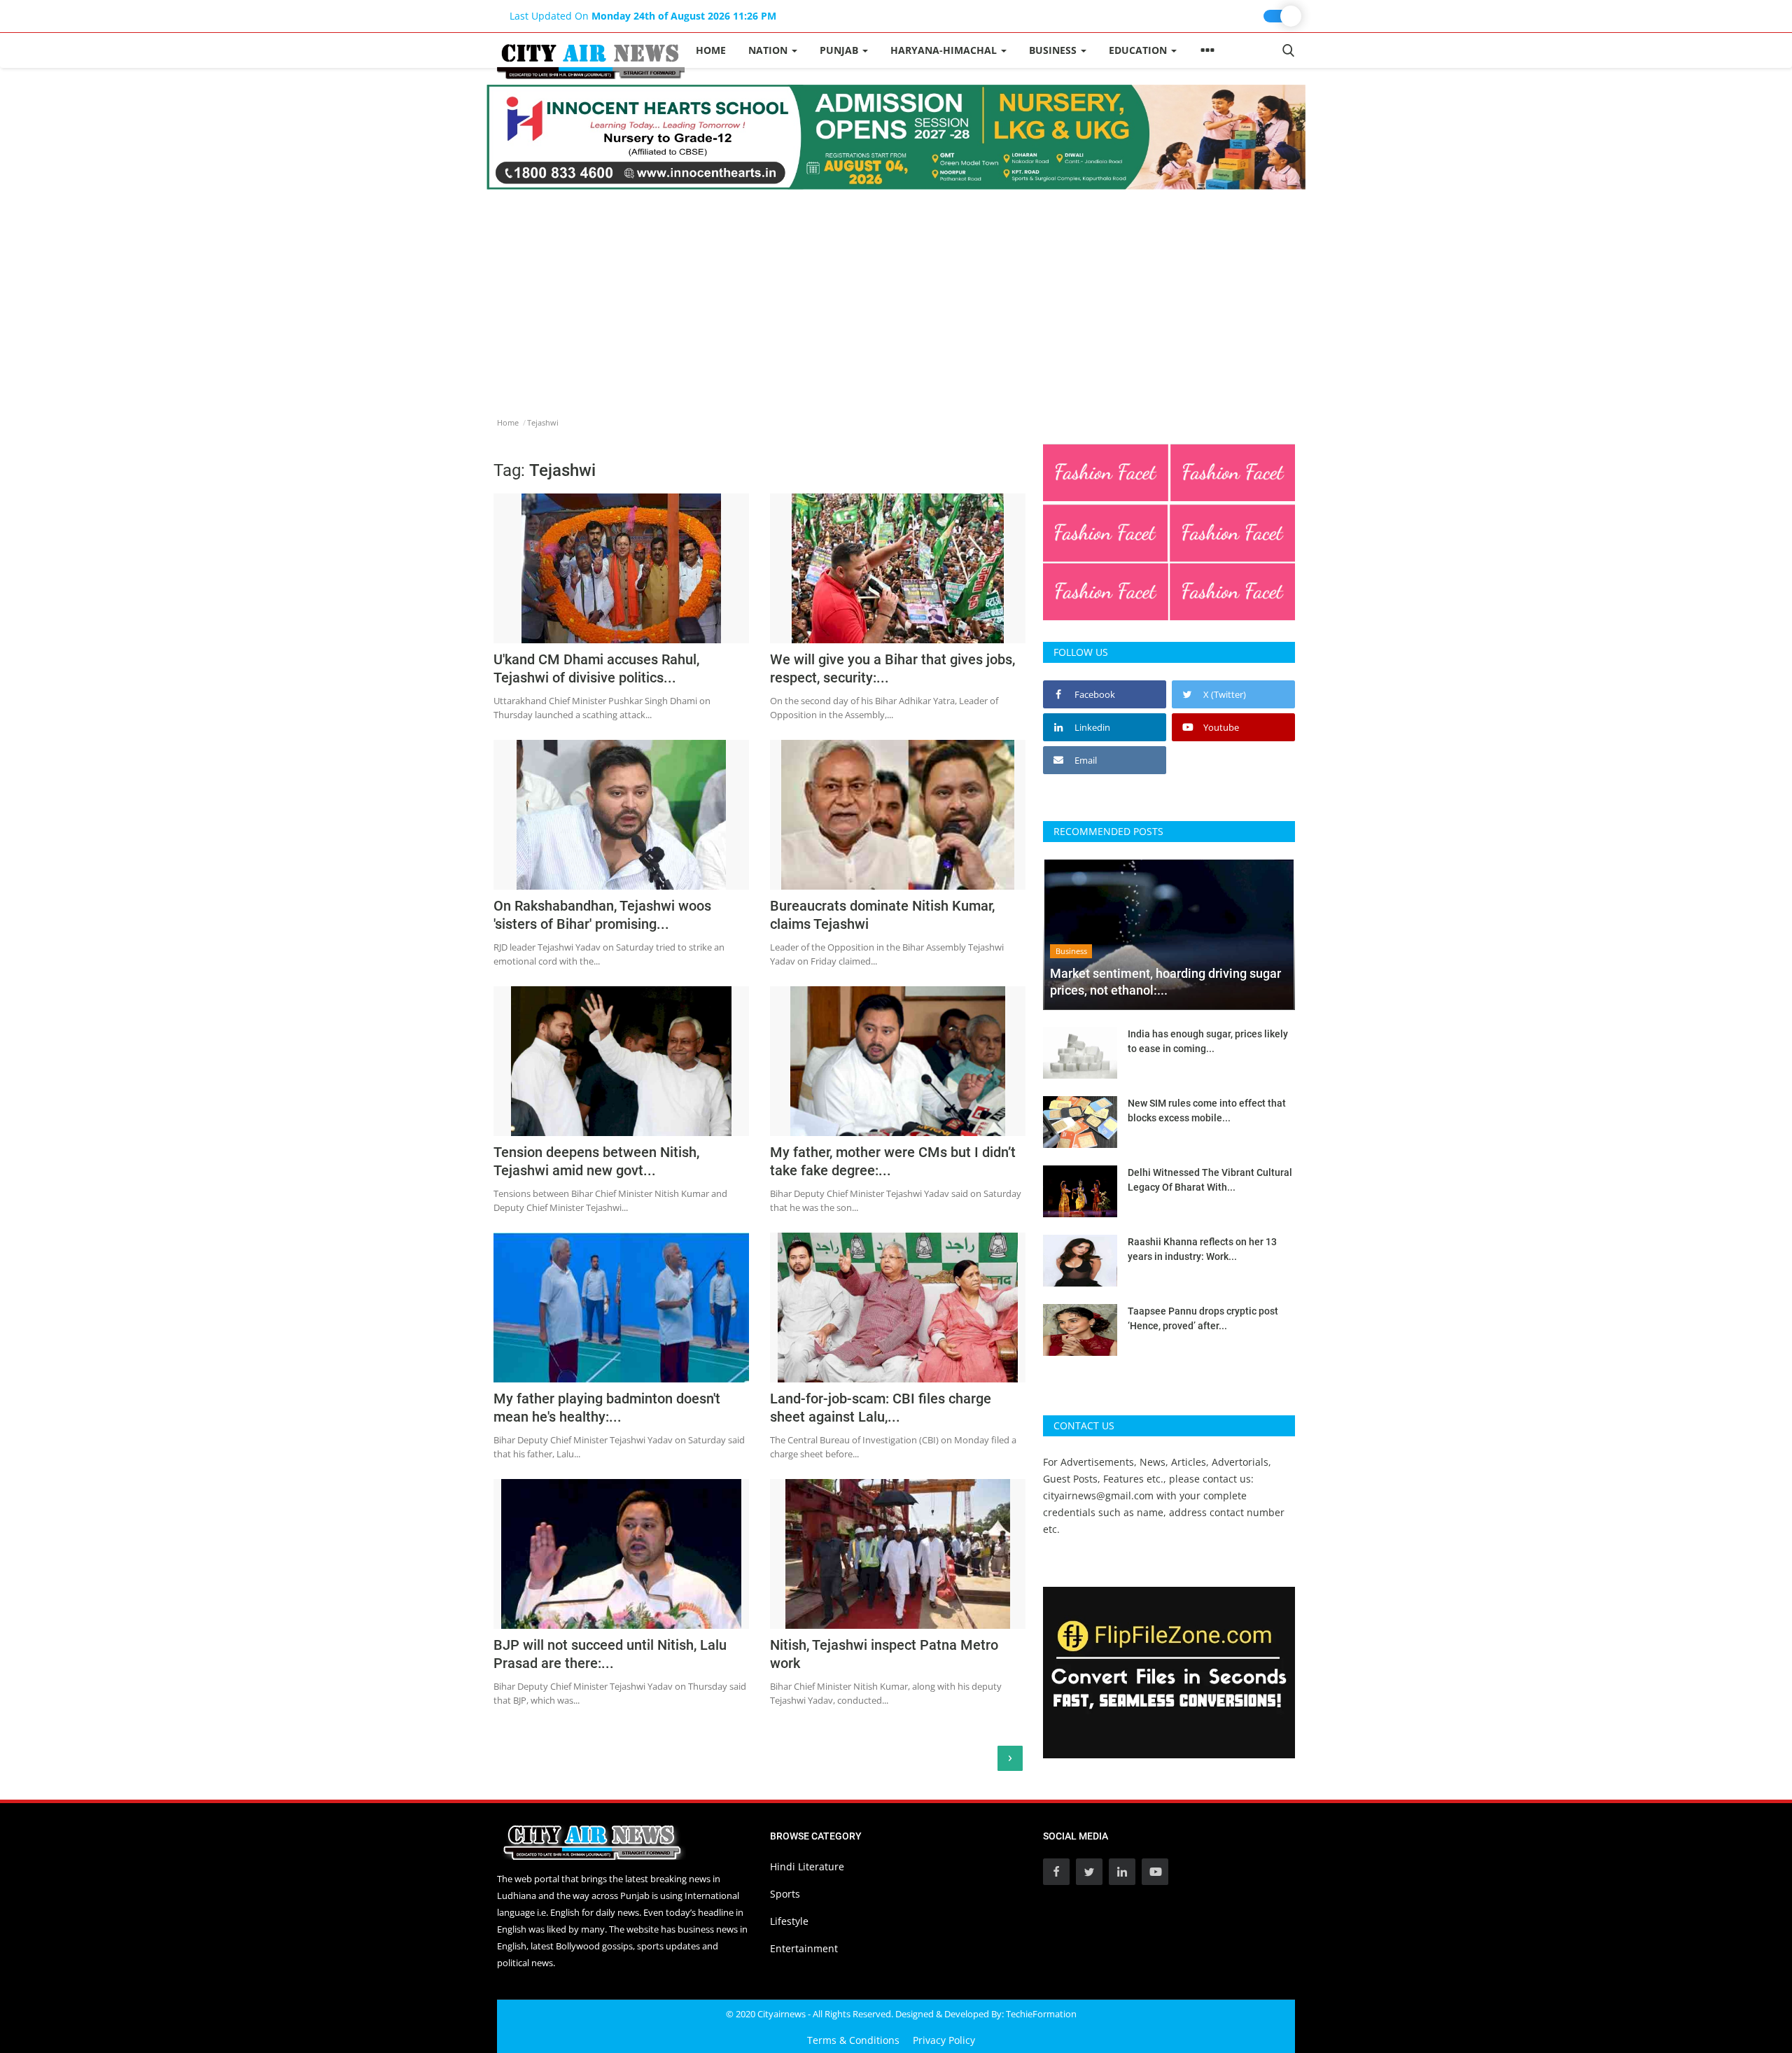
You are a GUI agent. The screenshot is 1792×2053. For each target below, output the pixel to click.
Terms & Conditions (853, 2040)
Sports (785, 1894)
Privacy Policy (944, 2040)
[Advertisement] (896, 295)
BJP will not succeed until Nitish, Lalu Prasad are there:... (610, 1654)
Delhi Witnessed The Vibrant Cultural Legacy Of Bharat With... (1210, 1180)
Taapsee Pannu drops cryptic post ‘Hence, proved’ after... (1203, 1318)
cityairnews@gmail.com (1098, 1495)
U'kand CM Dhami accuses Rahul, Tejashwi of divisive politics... (596, 668)
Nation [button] (769, 50)
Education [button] (1139, 50)
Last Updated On (643, 16)
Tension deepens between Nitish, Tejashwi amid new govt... (596, 1161)
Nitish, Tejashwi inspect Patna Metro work (884, 1654)
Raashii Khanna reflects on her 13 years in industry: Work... (1202, 1249)
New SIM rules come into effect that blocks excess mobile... (1207, 1110)
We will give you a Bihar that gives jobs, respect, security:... (892, 668)
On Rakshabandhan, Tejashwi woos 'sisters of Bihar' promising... (602, 915)
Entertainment (804, 1948)
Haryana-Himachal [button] (945, 50)
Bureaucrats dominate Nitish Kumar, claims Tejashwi (882, 915)
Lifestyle (789, 1921)
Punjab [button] (840, 50)
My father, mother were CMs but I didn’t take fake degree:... (893, 1161)
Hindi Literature (807, 1866)
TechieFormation (1041, 2014)
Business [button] (1054, 50)
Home (711, 50)
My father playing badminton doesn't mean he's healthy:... (607, 1408)
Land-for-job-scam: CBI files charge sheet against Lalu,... (881, 1408)
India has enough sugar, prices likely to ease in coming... (1208, 1041)
